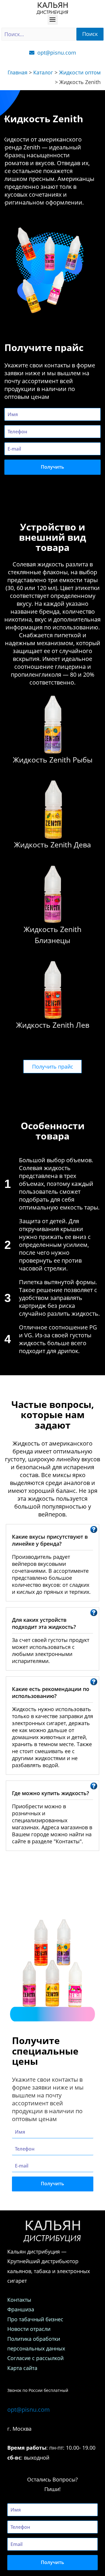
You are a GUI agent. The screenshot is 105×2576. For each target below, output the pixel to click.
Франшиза (21, 2309)
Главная (17, 72)
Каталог (43, 72)
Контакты (19, 2300)
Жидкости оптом (80, 72)
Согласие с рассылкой (35, 2358)
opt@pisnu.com (29, 2410)
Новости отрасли (29, 2329)
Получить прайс (53, 1067)
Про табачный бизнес (36, 2319)
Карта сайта (22, 2368)
